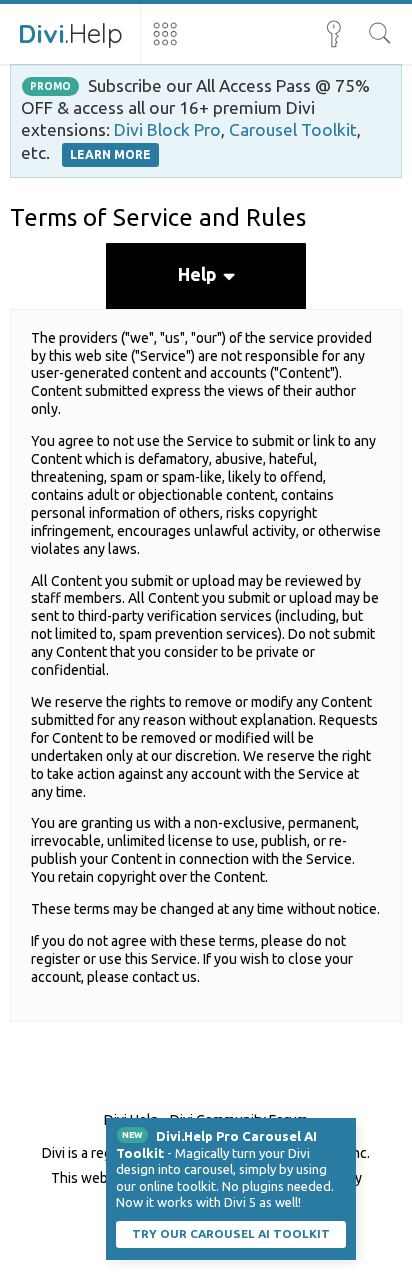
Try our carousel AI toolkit (231, 1233)
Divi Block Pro (167, 129)
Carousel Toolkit (293, 129)
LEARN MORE (110, 154)
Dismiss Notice (343, 1131)
